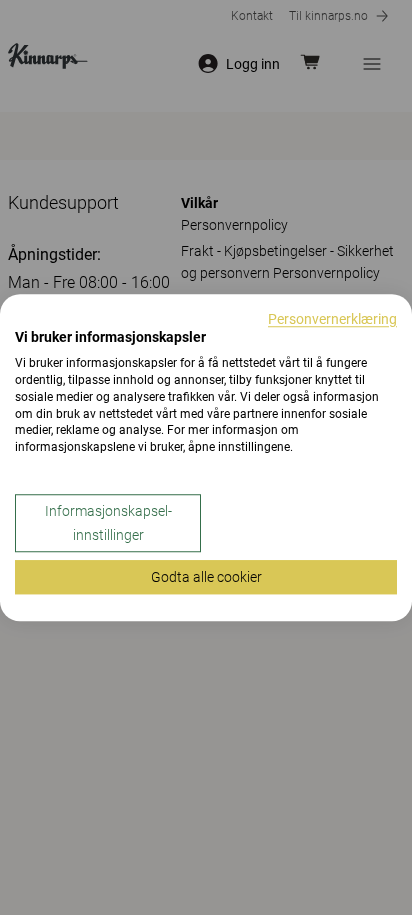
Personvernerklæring (332, 319)
